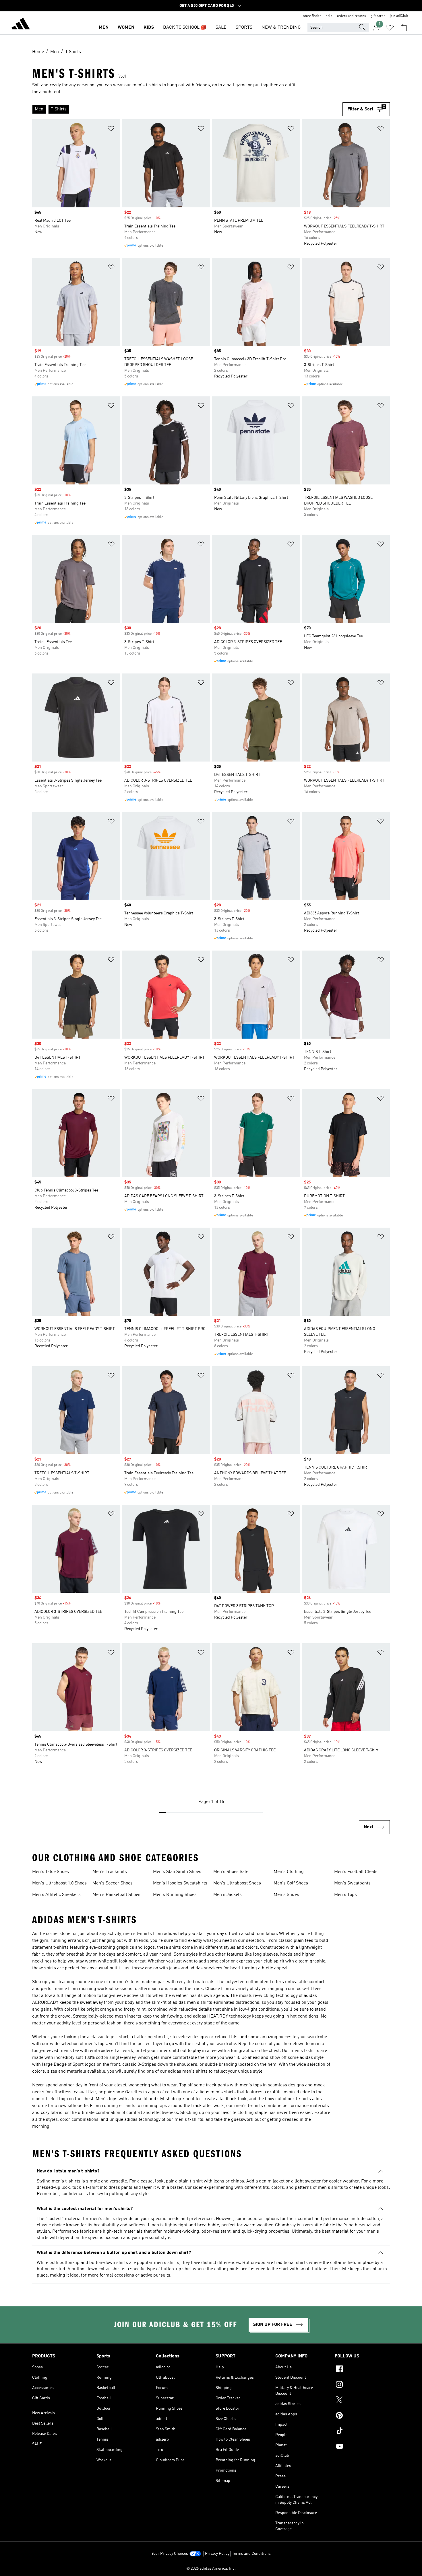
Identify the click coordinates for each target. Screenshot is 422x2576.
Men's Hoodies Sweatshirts (180, 1883)
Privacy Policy (217, 2554)
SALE (221, 28)
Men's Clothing (289, 1872)
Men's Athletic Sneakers (56, 1895)
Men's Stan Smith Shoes (177, 1872)
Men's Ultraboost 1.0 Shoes (59, 1883)
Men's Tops (345, 1895)
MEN (104, 28)
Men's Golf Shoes (291, 1883)
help (329, 16)
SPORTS (244, 28)
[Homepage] (21, 25)
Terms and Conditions (251, 2554)
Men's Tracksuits (110, 1872)
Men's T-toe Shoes (51, 1872)
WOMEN (126, 28)
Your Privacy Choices (170, 2554)
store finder (312, 16)
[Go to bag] (404, 28)
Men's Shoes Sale (231, 1872)
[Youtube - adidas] (362, 2447)
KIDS (149, 28)
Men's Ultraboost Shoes (237, 1883)
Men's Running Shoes (175, 1895)
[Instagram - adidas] (362, 2385)
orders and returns (352, 16)
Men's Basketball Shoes (116, 1895)
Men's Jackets (228, 1895)
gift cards (378, 16)
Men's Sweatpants (352, 1883)
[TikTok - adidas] (362, 2432)
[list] (187, 109)
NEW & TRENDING (281, 28)
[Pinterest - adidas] (362, 2416)
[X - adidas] (362, 2401)
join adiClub (399, 16)
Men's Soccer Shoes (113, 1883)
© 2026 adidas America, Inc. (211, 2569)
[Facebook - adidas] (362, 2370)
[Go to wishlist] (390, 28)
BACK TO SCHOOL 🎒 (185, 28)
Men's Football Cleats (356, 1872)
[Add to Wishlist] (111, 130)
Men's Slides (286, 1895)
